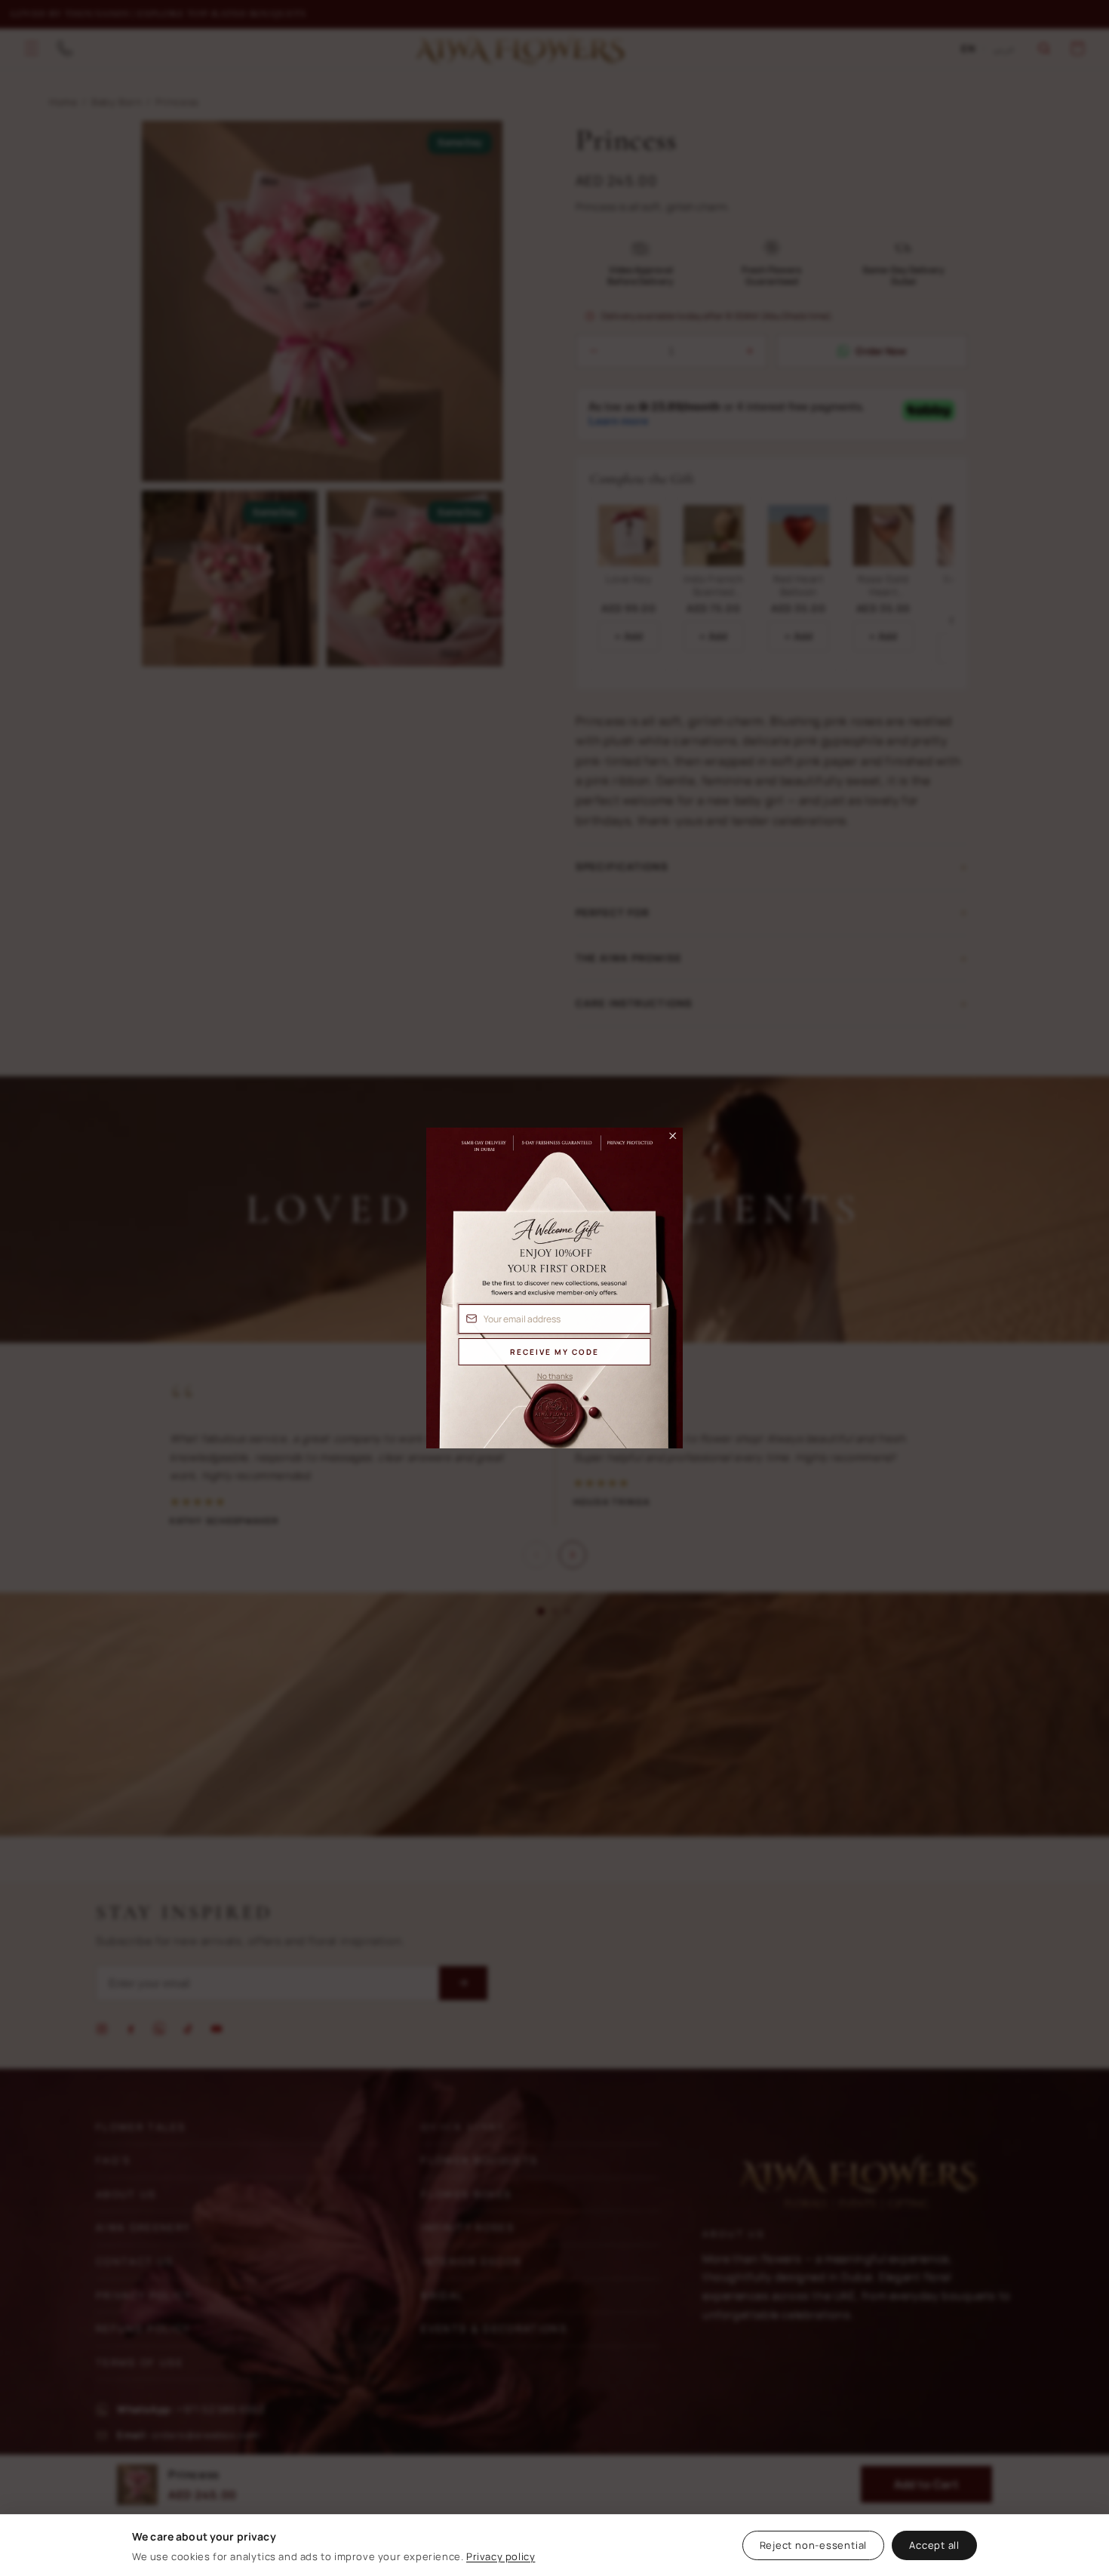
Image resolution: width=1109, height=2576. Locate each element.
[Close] (666, 1140)
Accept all (934, 2545)
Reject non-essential (814, 2545)
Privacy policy (501, 2556)
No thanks (555, 1376)
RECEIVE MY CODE (554, 1352)
